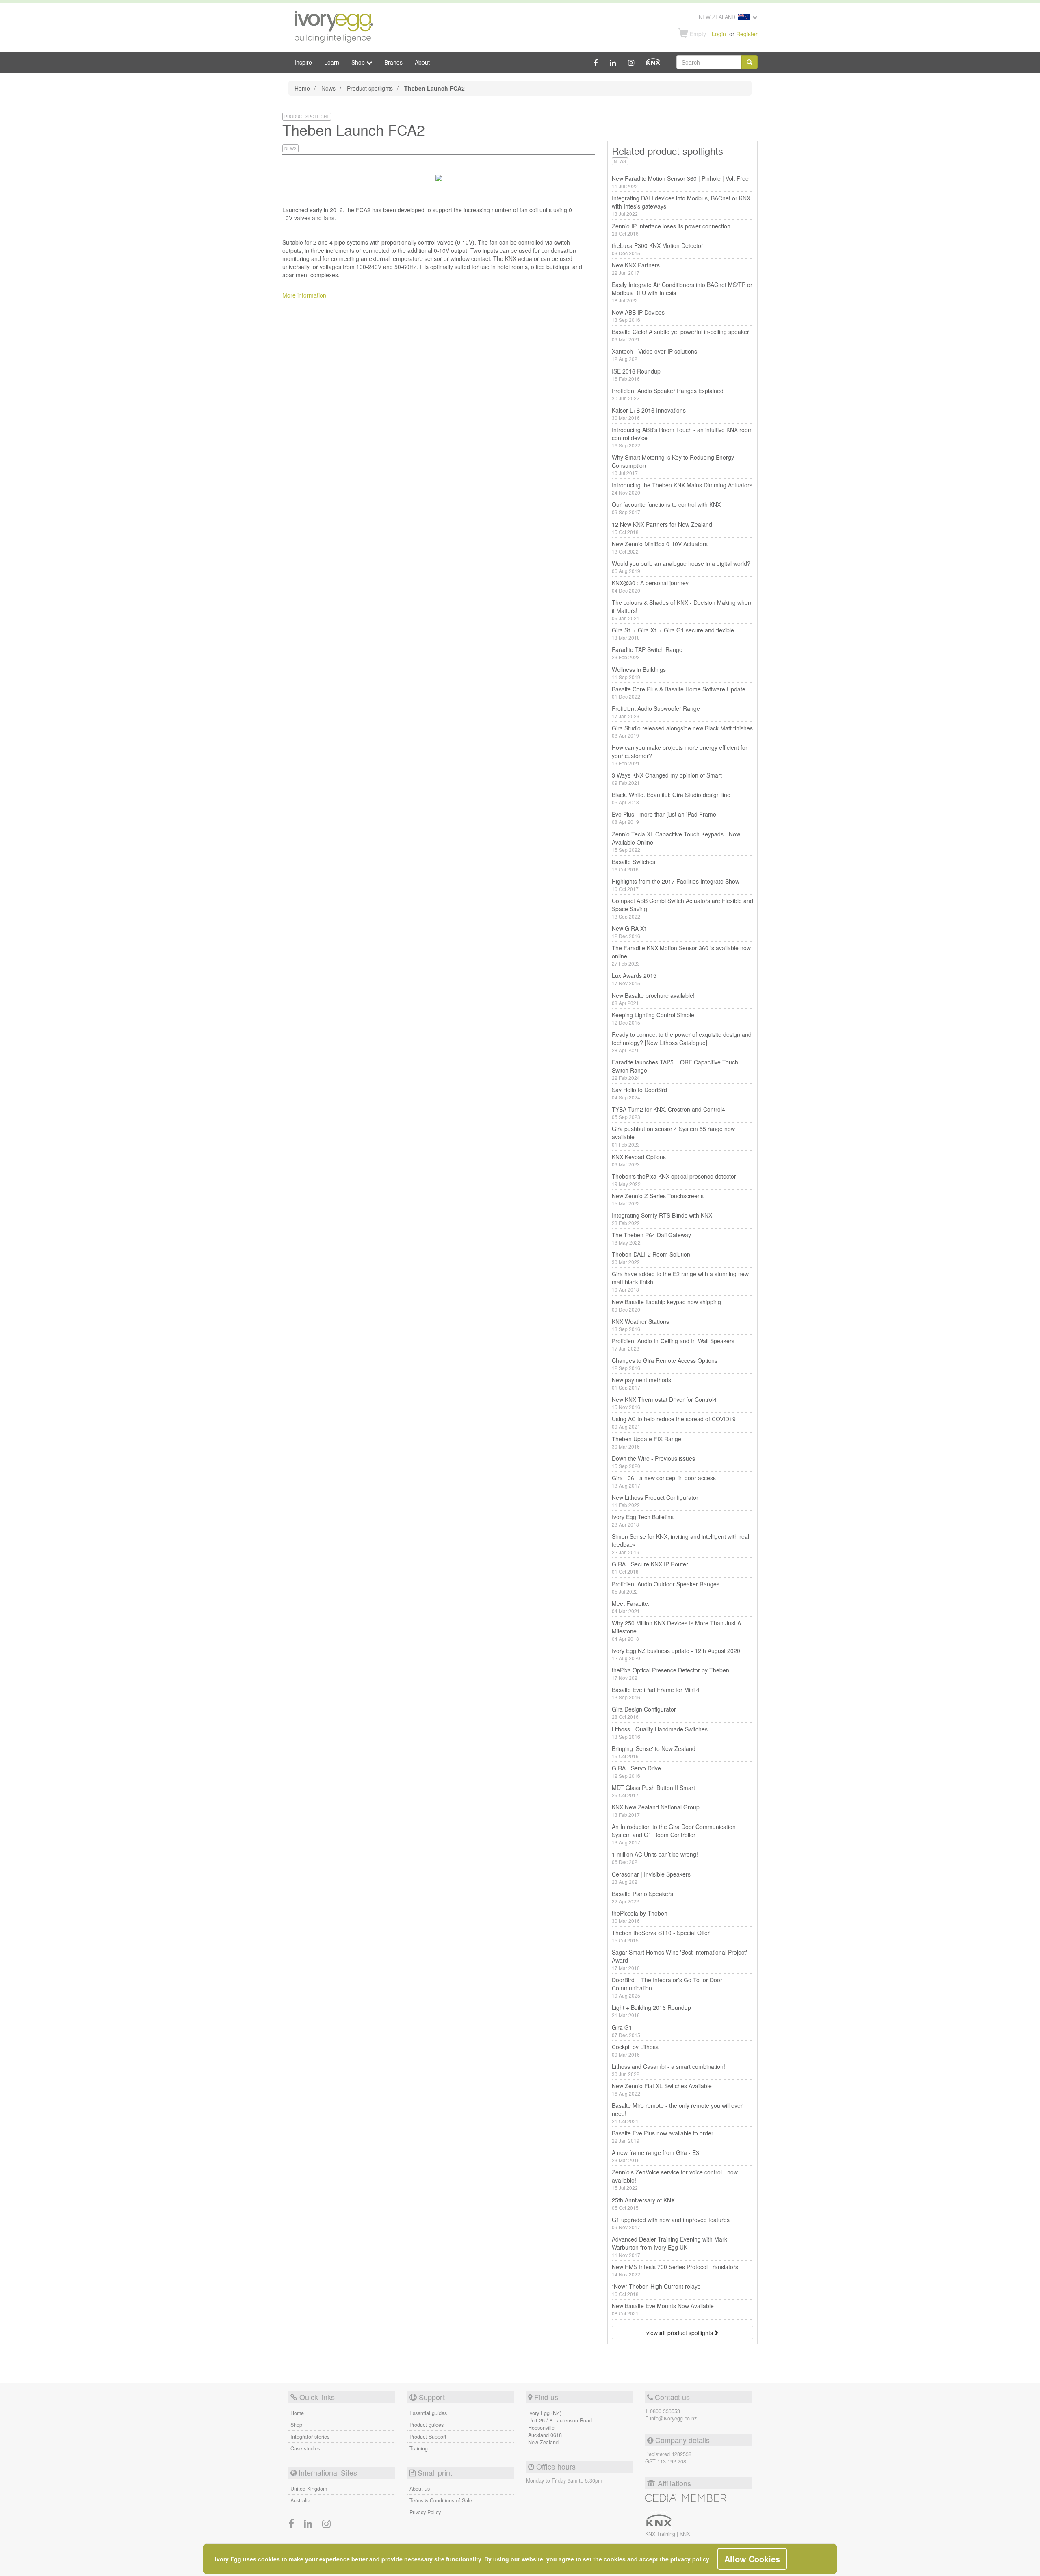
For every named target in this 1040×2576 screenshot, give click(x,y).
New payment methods (641, 1383)
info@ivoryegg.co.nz (673, 2418)
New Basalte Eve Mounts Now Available (663, 2309)
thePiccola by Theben (640, 1917)
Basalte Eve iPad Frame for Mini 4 (656, 1693)
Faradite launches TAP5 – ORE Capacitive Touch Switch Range (675, 1070)
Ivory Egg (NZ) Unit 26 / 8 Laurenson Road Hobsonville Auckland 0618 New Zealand (560, 2428)
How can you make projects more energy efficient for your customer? (680, 755)
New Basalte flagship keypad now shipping (666, 1305)
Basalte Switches (634, 865)
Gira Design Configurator (644, 1713)
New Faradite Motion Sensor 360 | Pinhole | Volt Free (680, 182)
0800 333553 (665, 2411)
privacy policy (690, 2559)
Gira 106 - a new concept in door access (664, 1481)
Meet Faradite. (631, 1607)
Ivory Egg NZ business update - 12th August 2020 (676, 1654)
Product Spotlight (307, 117)
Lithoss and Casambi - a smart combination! (668, 2070)
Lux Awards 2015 (634, 979)
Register (747, 34)
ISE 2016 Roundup (636, 375)
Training (419, 2448)
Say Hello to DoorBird (639, 1093)
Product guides (427, 2425)
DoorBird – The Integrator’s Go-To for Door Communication (667, 1987)
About (422, 62)
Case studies (305, 2448)
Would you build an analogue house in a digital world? (681, 567)
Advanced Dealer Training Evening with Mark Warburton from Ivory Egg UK (669, 2247)
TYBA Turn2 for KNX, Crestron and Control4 (668, 1113)
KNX (685, 2534)
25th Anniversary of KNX (643, 2204)
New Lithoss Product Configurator (655, 1501)
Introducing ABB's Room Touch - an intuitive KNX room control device (682, 437)
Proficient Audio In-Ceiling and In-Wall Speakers (673, 1344)
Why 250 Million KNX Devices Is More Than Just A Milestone (676, 1630)
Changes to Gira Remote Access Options (665, 1364)
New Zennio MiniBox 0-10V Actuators (660, 547)
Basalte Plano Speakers (642, 1897)
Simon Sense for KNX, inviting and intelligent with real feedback (680, 1544)
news (290, 148)
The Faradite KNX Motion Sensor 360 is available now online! (681, 955)
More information (304, 295)
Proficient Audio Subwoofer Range (656, 712)
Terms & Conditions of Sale (441, 2500)
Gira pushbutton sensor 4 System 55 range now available (673, 1136)
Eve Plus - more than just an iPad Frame (664, 818)
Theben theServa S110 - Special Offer (661, 1936)
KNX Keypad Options (639, 1160)
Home (302, 88)
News (328, 88)
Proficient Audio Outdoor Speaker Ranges (666, 1587)
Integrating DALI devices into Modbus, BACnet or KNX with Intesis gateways (681, 205)
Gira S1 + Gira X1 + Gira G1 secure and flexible (673, 633)
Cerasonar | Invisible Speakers (651, 1878)
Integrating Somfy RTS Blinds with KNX (662, 1219)
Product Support (428, 2437)
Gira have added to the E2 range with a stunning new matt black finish (680, 1281)
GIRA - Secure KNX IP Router (650, 1567)
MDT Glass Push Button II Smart (653, 1791)
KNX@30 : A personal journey (650, 586)
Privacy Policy (425, 2512)
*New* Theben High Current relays (656, 2290)
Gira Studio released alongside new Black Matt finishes (682, 731)
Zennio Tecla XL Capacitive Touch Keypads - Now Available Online (676, 842)
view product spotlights (680, 2333)
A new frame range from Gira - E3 (655, 2156)
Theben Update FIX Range (647, 1442)
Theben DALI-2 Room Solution (651, 1258)
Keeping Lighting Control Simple (653, 1018)
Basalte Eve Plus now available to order (663, 2136)
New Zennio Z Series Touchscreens (658, 1199)
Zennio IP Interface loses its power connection (671, 229)
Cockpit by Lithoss (635, 2050)
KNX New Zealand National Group (656, 1810)
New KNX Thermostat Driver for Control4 (664, 1403)
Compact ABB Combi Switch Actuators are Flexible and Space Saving (682, 908)
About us (420, 2489)
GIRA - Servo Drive (636, 1771)
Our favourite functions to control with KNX (666, 508)
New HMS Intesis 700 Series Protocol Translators (675, 2270)
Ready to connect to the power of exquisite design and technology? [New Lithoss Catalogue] (682, 1042)
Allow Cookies (752, 2559)
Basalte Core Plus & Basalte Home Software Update (679, 692)
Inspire (303, 62)
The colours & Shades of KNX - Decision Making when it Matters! (681, 610)
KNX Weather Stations (640, 1325)
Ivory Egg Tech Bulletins (643, 1520)
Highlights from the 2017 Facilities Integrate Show (676, 885)
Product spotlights (370, 88)
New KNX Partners (636, 268)
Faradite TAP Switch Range (647, 653)
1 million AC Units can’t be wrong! (655, 1858)
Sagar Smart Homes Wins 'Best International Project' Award (679, 1960)
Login (719, 34)
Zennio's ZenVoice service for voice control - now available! (675, 2180)
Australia (300, 2500)
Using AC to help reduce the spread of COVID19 (674, 1422)
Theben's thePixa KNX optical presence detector (674, 1180)
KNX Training (661, 2534)
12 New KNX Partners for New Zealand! (663, 528)
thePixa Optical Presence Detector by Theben (671, 1674)
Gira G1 (626, 2031)
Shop (296, 2425)
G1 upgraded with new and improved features (671, 2223)
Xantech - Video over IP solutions (654, 355)
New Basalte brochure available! (653, 999)
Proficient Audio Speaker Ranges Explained (668, 394)
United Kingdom (309, 2489)
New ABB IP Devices (638, 316)
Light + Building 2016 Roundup (651, 2011)
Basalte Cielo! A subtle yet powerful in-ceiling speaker (680, 335)
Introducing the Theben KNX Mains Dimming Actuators (682, 488)
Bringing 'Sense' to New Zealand (654, 1752)
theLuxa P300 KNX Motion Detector (658, 249)
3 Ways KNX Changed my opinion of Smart (667, 779)
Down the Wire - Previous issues (653, 1462)
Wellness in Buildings (639, 673)
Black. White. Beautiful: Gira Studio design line (671, 798)
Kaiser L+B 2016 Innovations (649, 414)
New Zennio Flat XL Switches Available (662, 2089)
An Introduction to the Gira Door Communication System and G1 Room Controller (674, 1834)
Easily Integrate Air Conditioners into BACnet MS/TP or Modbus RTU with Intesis (682, 292)
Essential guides (428, 2413)
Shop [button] (359, 62)
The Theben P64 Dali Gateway (651, 1238)
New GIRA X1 (629, 932)
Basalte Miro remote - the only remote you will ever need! (677, 2113)
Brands (393, 62)
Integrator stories (310, 2437)
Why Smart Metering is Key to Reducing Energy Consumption (673, 465)
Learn (332, 62)
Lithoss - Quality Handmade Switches (660, 1732)
